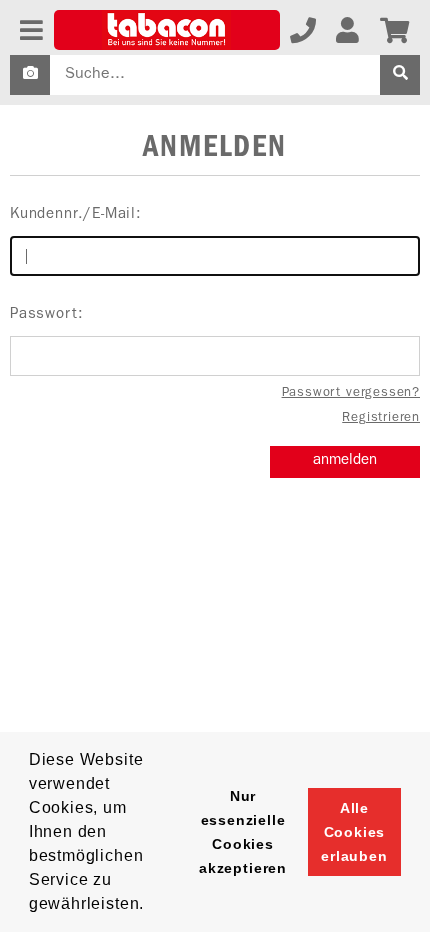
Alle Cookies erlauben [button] (354, 832)
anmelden (345, 461)
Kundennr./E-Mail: (76, 215)
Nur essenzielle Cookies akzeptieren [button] (243, 832)
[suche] (400, 75)
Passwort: (46, 315)
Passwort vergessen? (351, 393)
